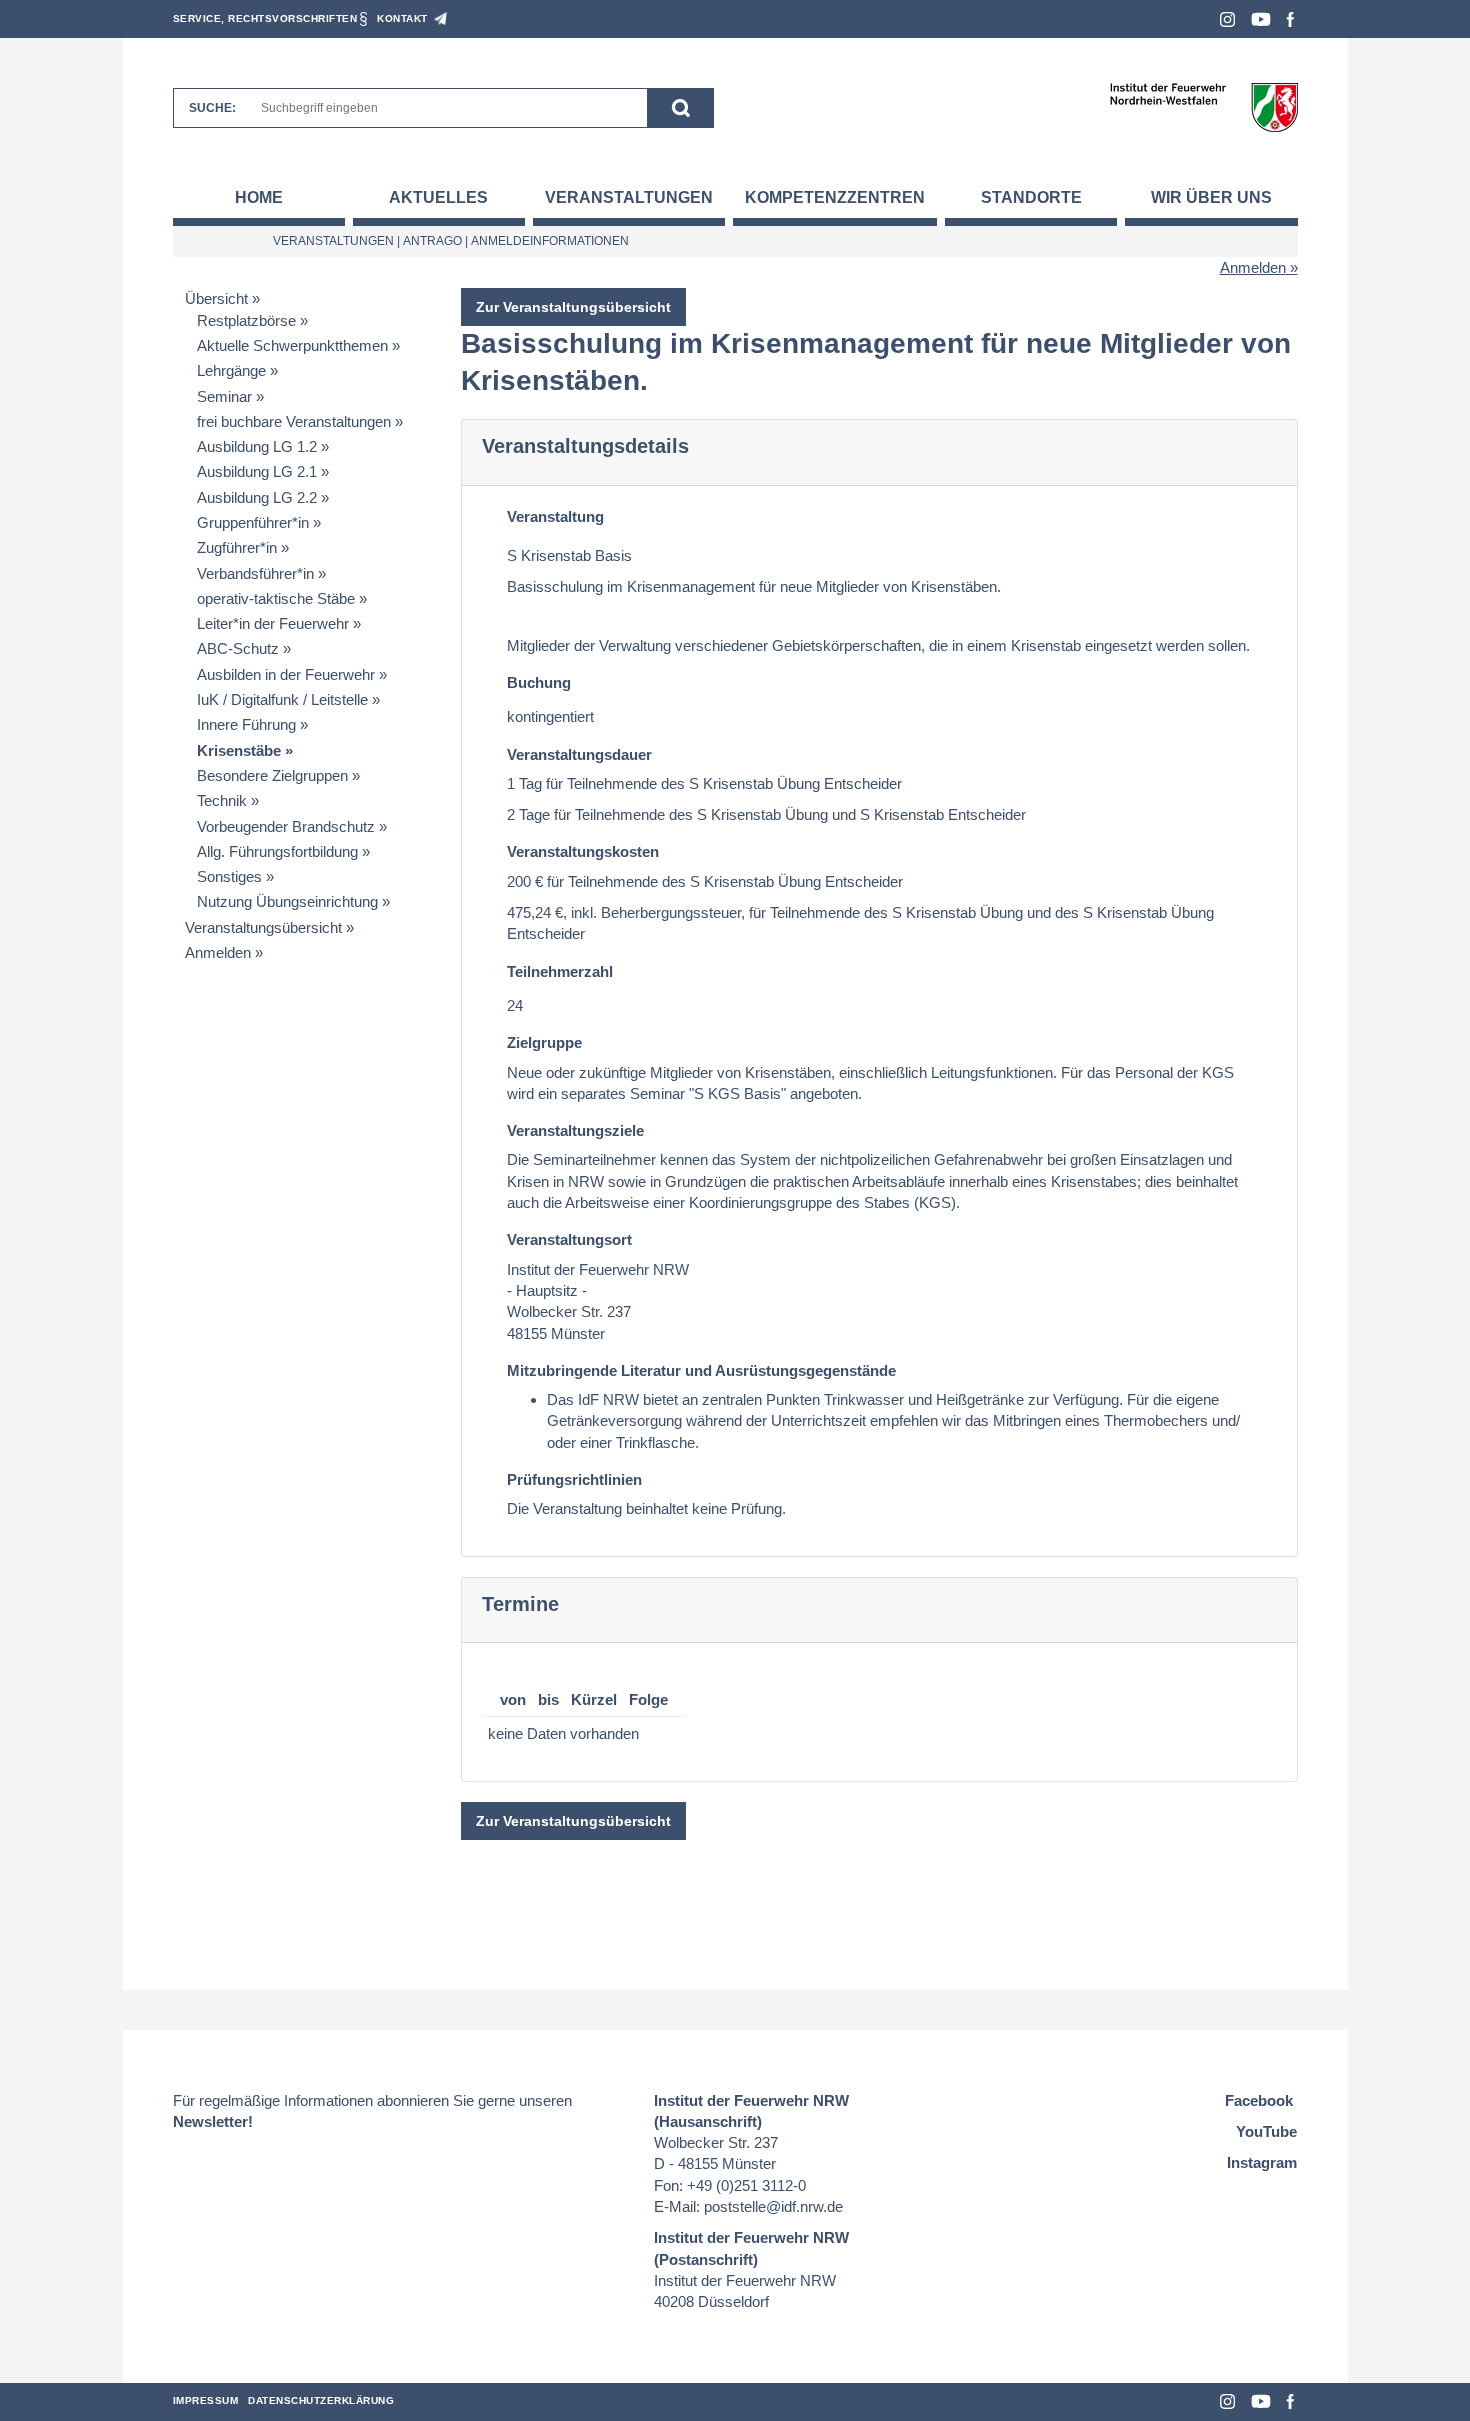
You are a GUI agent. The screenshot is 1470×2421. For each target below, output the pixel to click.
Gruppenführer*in (253, 522)
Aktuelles (438, 197)
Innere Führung (246, 724)
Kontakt (402, 18)
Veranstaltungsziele (575, 1130)
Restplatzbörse (246, 320)
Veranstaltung (555, 516)
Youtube (1261, 19)
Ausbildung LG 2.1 (257, 471)
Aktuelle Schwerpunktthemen (292, 345)
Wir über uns (1211, 197)
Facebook (1290, 19)
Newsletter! (213, 2121)
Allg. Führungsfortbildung (277, 851)
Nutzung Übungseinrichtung (287, 901)
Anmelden (1253, 267)
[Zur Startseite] (1203, 106)
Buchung (539, 682)
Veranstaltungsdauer (579, 754)
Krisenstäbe (239, 750)
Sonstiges (229, 876)
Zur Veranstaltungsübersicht (573, 307)
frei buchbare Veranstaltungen (294, 421)
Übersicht (216, 298)
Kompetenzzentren (835, 197)
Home (259, 197)
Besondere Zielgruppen (272, 775)
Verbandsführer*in (255, 573)
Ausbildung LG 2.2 (257, 497)
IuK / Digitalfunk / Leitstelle (282, 699)
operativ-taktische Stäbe (276, 598)
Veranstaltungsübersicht (263, 927)
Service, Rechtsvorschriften (265, 18)
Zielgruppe (544, 1042)
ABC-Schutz (238, 648)
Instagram (1227, 19)
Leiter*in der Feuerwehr (273, 623)
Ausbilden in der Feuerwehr (286, 674)
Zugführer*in (237, 547)
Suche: (212, 108)
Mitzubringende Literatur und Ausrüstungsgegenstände (701, 1370)
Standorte (1031, 197)
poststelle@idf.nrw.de (773, 2206)
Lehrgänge (231, 370)
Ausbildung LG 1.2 (257, 446)
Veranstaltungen (629, 197)
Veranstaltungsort (569, 1239)
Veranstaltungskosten (583, 851)
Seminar (224, 396)
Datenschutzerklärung (321, 2400)
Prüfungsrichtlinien (574, 1479)
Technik (222, 800)
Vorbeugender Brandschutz (286, 826)
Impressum (206, 2400)
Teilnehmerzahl (560, 971)
